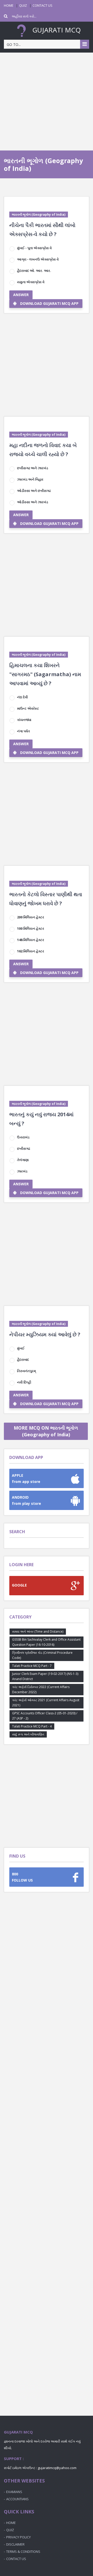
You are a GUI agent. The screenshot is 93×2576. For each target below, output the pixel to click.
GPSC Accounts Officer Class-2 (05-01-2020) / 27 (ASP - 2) (45, 1716)
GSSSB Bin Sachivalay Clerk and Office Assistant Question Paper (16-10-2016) (46, 1642)
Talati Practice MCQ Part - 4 (32, 1726)
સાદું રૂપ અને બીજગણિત (28, 1734)
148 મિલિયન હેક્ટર (31, 940)
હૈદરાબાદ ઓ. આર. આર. (34, 271)
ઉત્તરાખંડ (23, 1137)
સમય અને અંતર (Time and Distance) (38, 1631)
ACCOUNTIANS (17, 2499)
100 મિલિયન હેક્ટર (31, 928)
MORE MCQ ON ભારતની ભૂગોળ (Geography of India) (46, 1431)
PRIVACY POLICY (18, 2537)
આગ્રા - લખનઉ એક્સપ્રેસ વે (38, 259)
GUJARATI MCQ (56, 30)
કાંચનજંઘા (24, 720)
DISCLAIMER (15, 2544)
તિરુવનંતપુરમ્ (26, 1371)
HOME (9, 5)
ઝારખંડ (22, 1171)
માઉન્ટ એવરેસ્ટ (28, 708)
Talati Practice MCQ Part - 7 (32, 1666)
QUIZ (23, 5)
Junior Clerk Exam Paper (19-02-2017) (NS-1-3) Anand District (45, 1676)
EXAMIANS (14, 2492)
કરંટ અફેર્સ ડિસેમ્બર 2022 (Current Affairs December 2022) (41, 1689)
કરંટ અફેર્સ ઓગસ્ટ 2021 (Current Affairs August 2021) (46, 1703)
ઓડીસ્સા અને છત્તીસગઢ (34, 491)
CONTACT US (42, 5)
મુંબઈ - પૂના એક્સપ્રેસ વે (34, 248)
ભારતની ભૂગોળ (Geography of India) (39, 215)
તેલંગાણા (23, 1160)
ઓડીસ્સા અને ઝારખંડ (33, 502)
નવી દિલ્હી (24, 1382)
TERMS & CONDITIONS (23, 2552)
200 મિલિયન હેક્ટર (31, 917)
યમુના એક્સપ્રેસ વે (31, 282)
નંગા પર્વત (24, 731)
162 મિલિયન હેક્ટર (31, 951)
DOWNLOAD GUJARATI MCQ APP (49, 303)
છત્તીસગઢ (24, 1148)
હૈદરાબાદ (23, 1360)
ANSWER (21, 295)
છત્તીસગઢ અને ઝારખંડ (33, 468)
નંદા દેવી (22, 697)
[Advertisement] (47, 102)
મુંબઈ (21, 1348)
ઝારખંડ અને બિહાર (30, 479)
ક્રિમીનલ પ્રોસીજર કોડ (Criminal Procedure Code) (42, 1655)
